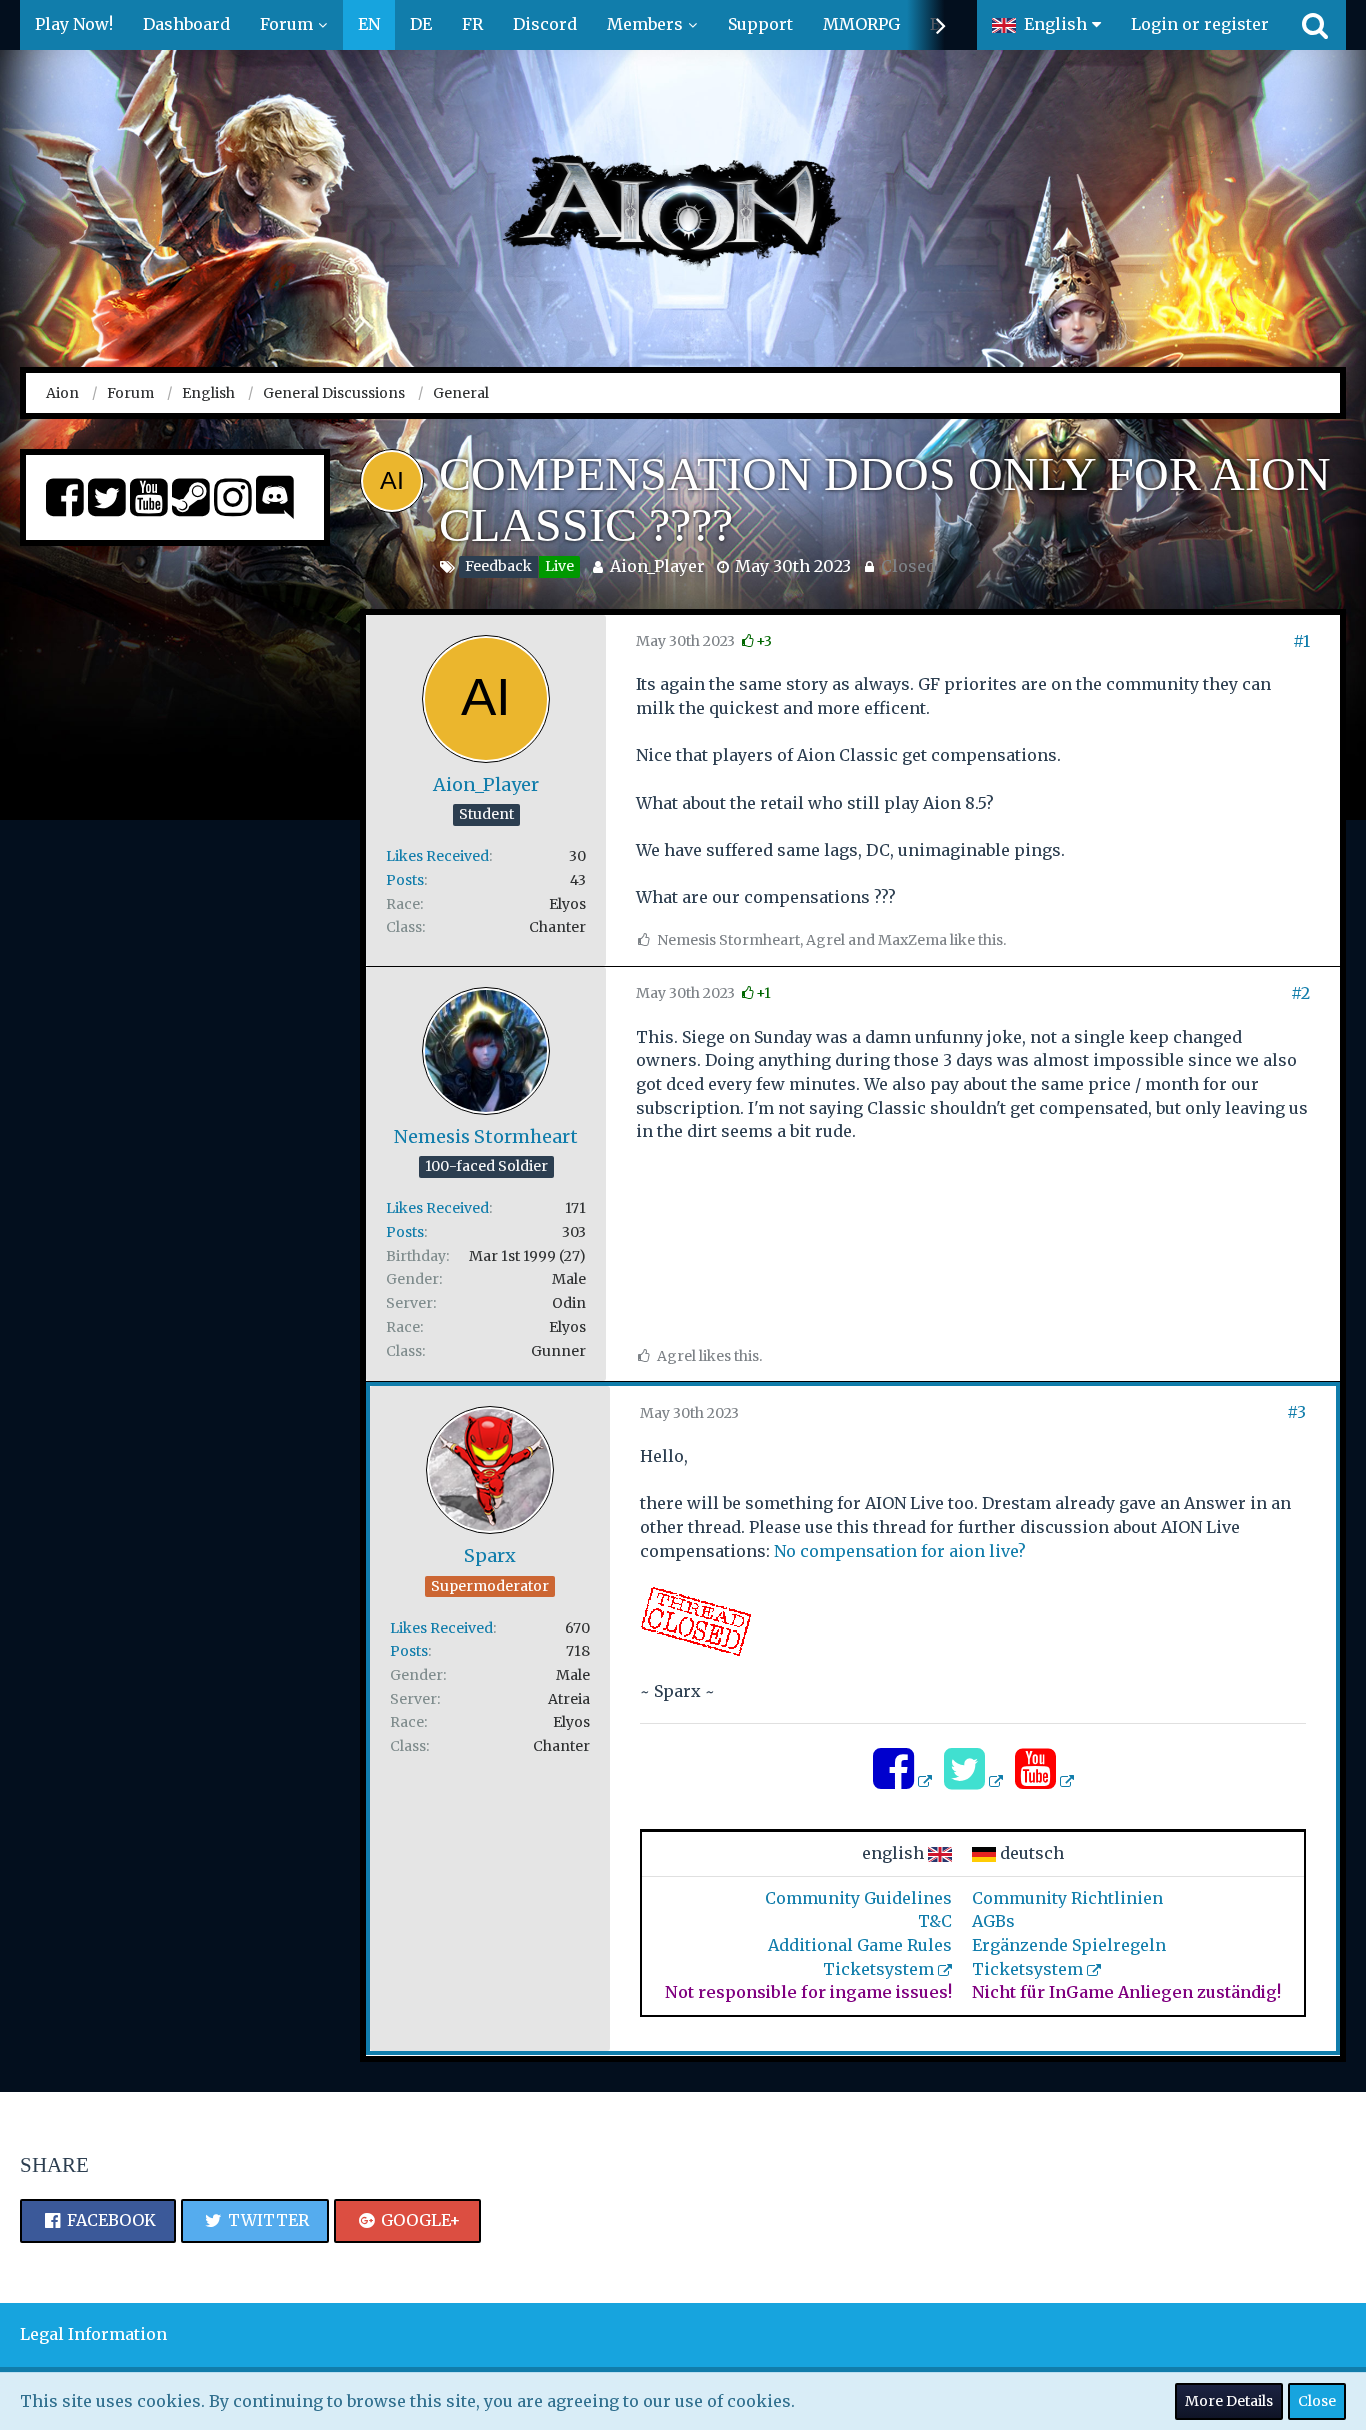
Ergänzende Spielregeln (1069, 1945)
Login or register (1200, 24)
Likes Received (437, 856)
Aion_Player (657, 566)
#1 (1301, 641)
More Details (1229, 2401)
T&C (935, 1921)
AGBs (993, 1921)
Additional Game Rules (860, 1945)
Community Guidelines (858, 1898)
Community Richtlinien (1067, 1898)
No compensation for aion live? (900, 1551)
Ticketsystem (878, 1969)
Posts (405, 880)
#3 (1296, 1412)
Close (1317, 2401)
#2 (1300, 993)
